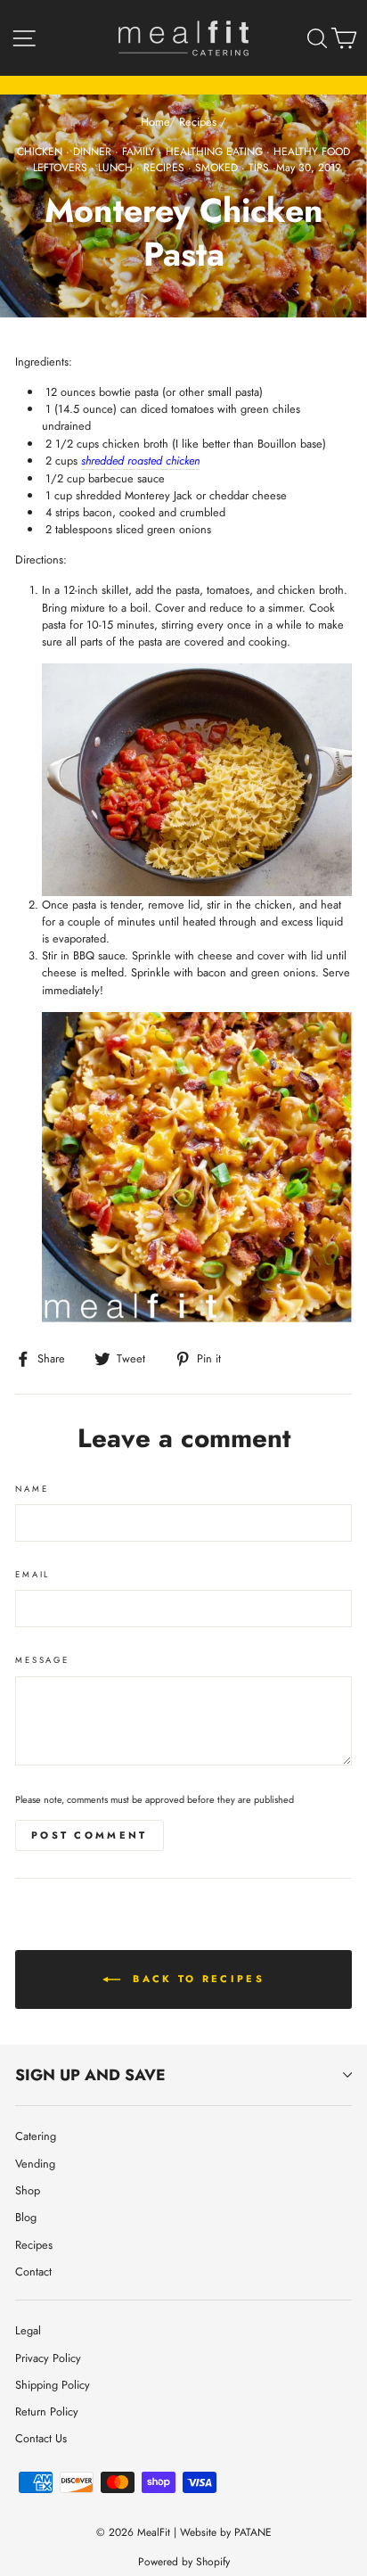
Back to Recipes (196, 1979)
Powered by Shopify (184, 2562)
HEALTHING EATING (214, 152)
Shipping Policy (53, 2385)
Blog (26, 2217)
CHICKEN (40, 152)
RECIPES (164, 168)
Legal (28, 2330)
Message (42, 1660)
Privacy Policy (48, 2358)
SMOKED (216, 168)
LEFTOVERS (60, 168)
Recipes (198, 122)
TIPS (259, 168)
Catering (36, 2136)
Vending (35, 2164)
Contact (33, 2271)
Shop (28, 2190)
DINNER (92, 152)
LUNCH (115, 168)
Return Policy (47, 2411)
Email (33, 1575)
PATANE (253, 2532)
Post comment (90, 1835)
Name (32, 1489)
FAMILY (139, 152)
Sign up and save (90, 2075)
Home (155, 122)
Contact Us (41, 2438)
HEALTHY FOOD (312, 152)
